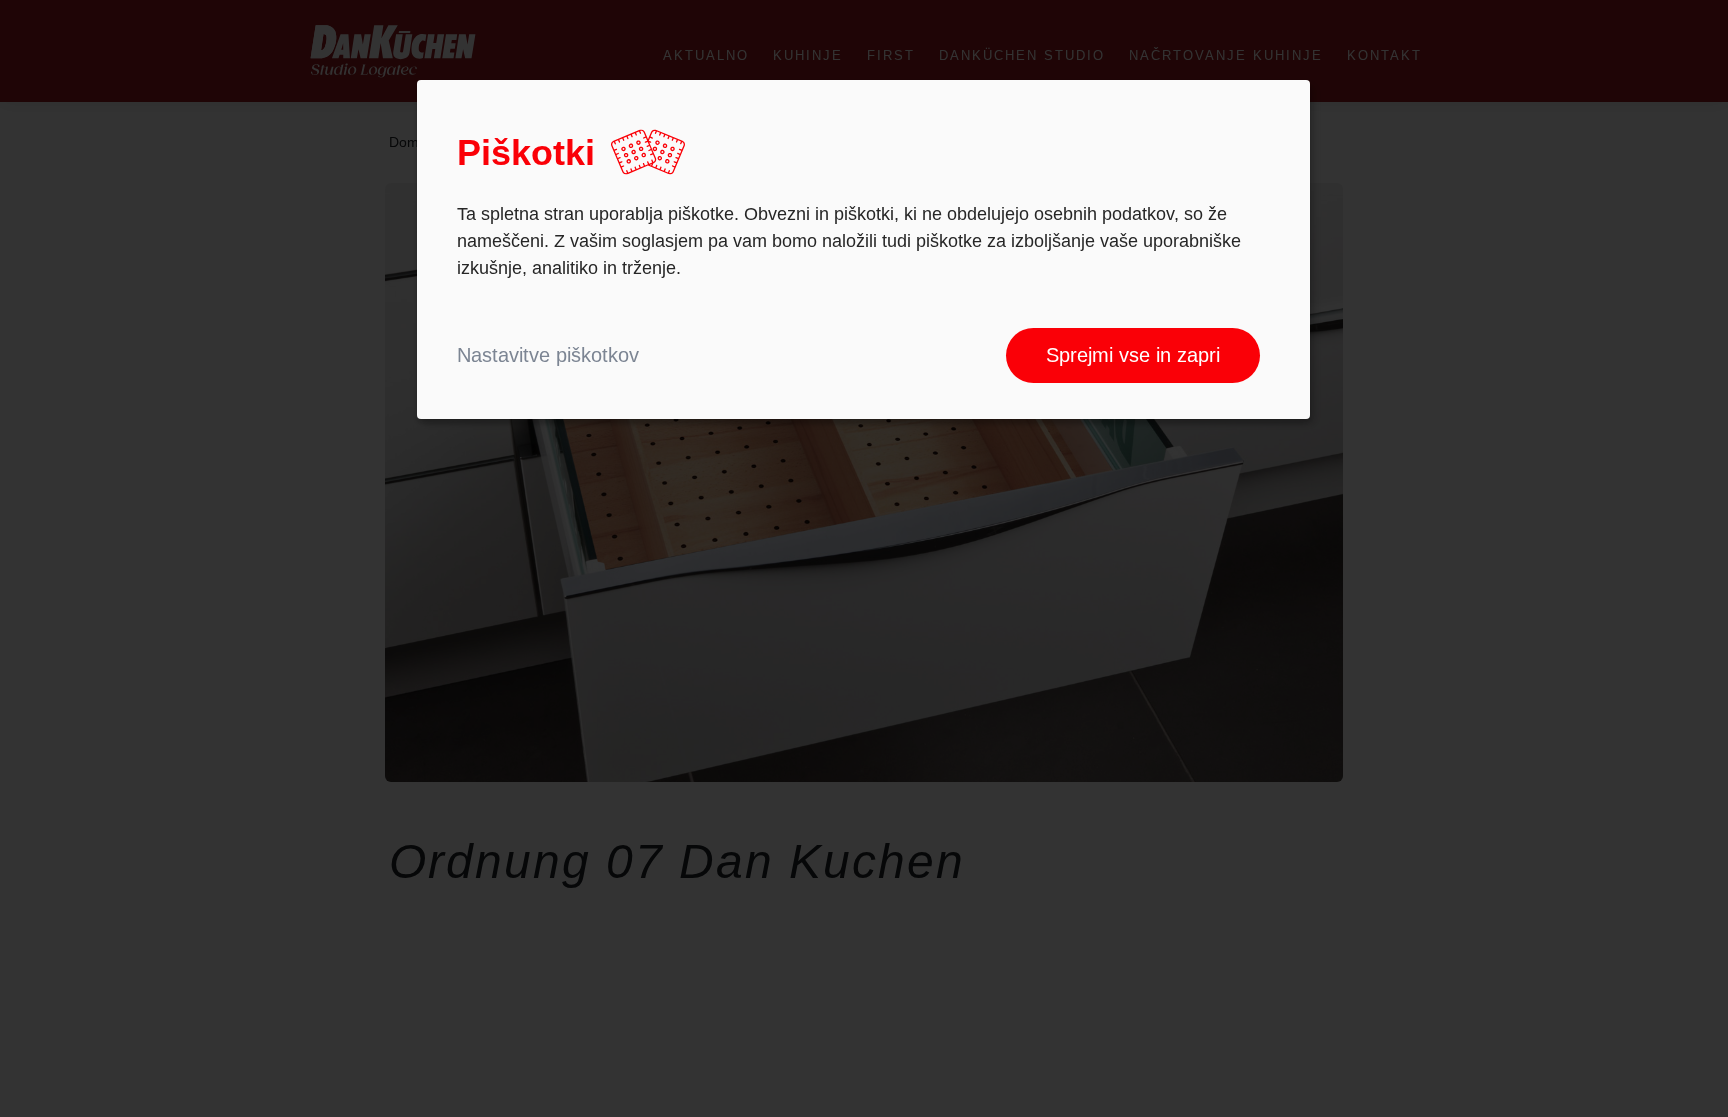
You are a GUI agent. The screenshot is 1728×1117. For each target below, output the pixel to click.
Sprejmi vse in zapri (1133, 355)
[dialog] (863, 249)
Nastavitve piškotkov (548, 355)
